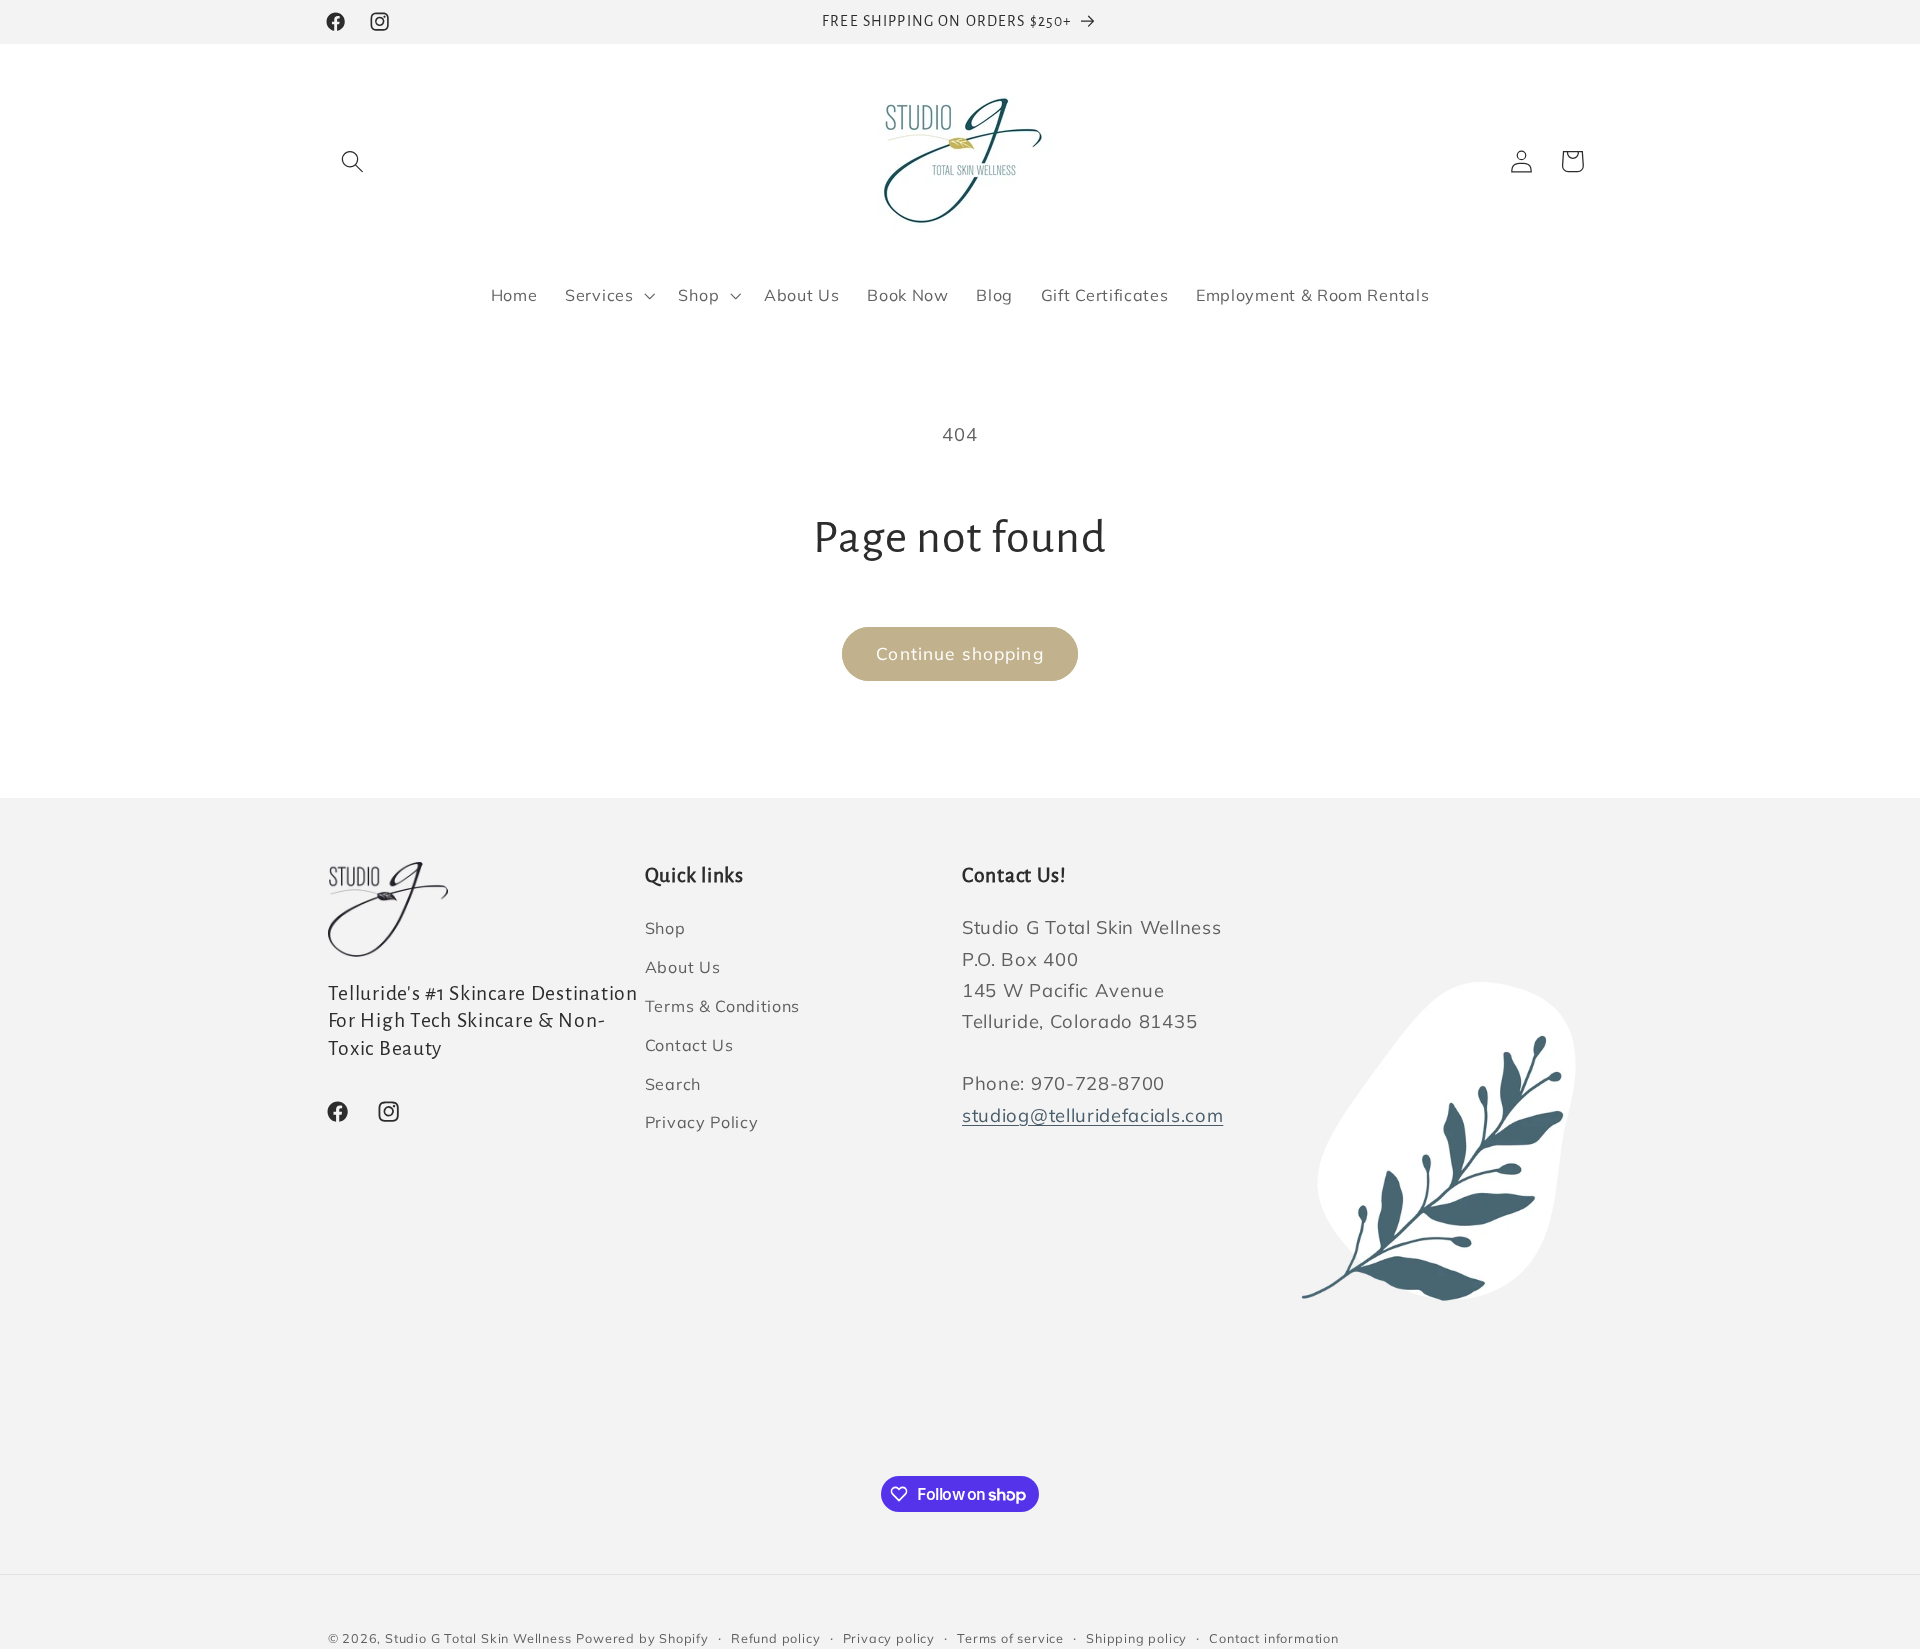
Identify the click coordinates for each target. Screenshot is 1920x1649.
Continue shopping (960, 653)
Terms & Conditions (722, 1006)
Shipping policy (1136, 1638)
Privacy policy (889, 1638)
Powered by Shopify (642, 1638)
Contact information (1273, 1638)
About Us (683, 967)
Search (673, 1084)
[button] (353, 161)
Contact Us (689, 1045)
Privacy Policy (702, 1123)
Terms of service (1010, 1638)
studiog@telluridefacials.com (1092, 1115)
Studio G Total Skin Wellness (478, 1638)
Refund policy (775, 1638)
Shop (665, 929)
